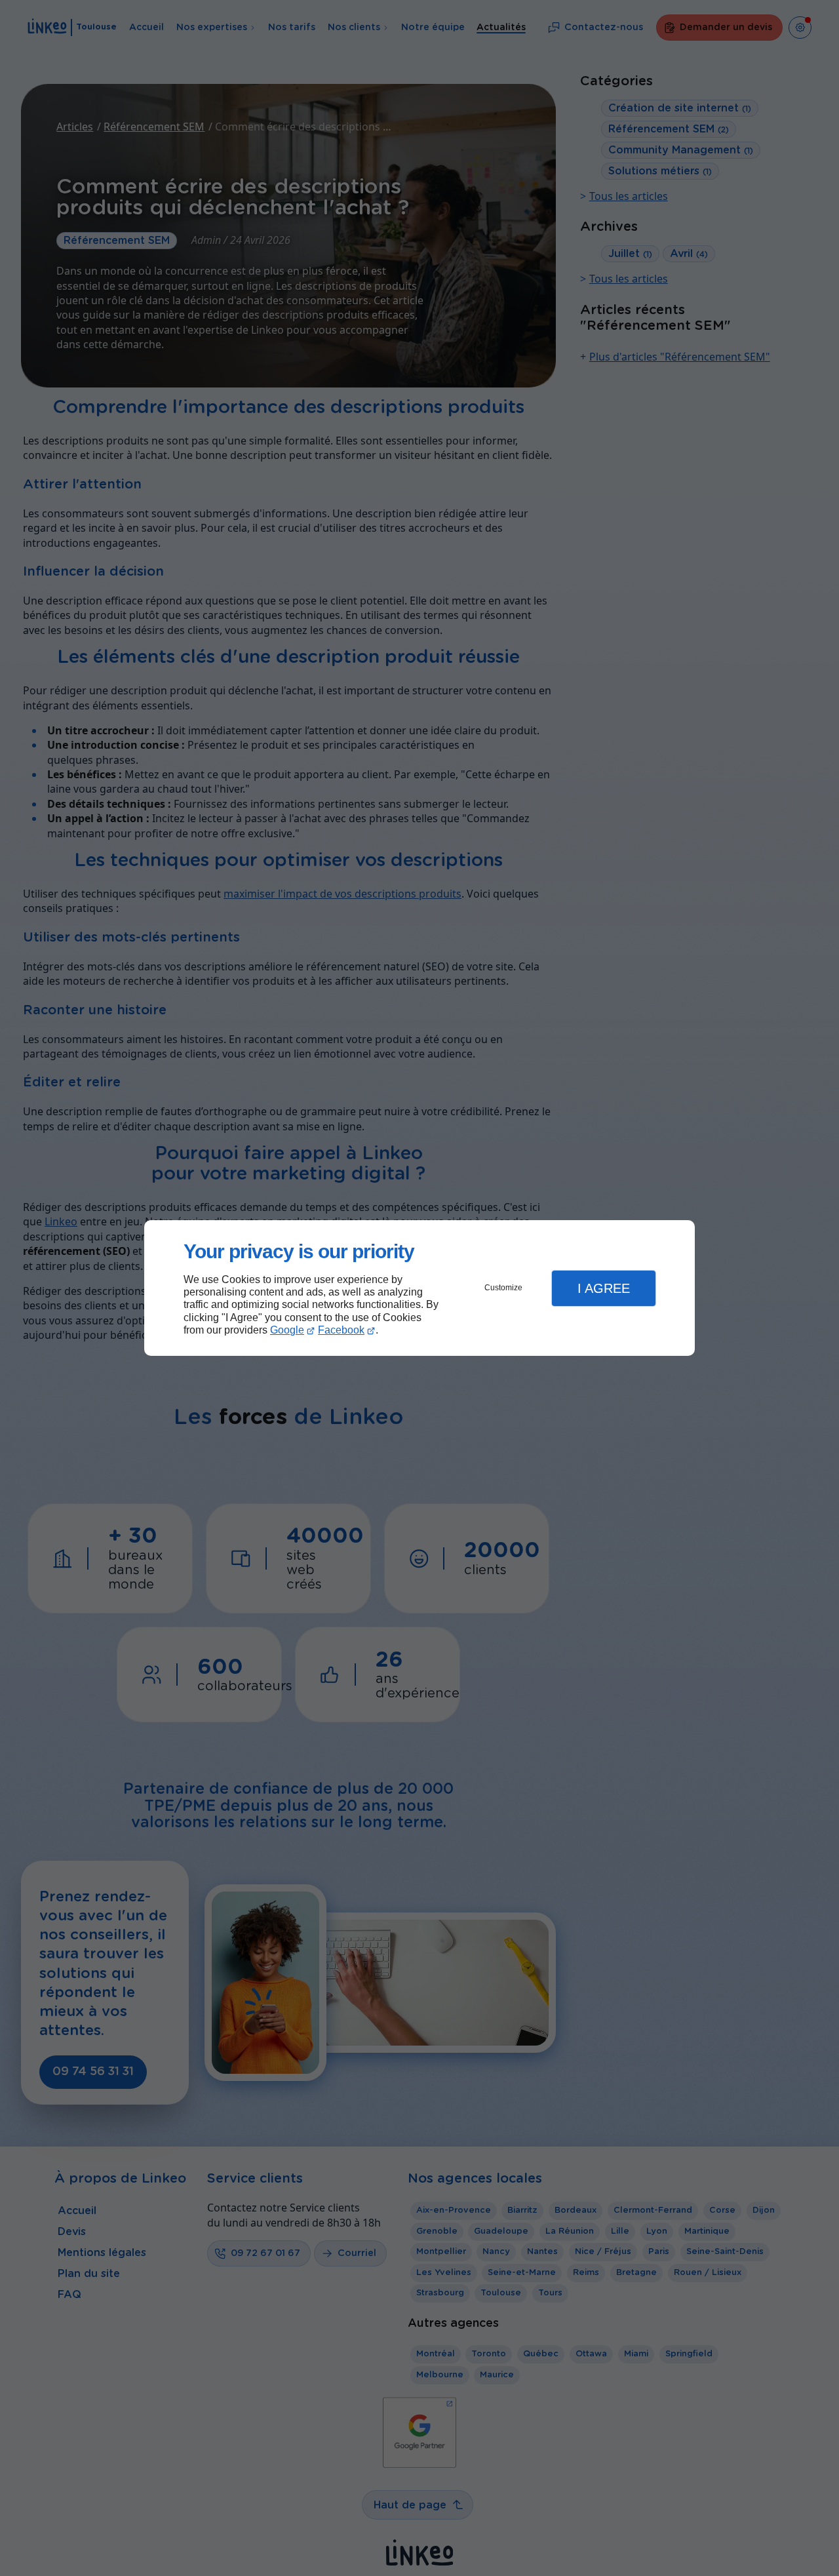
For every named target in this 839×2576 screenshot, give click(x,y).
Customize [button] (503, 1288)
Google (287, 1330)
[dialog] (419, 1288)
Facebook (341, 1330)
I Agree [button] (604, 1288)
